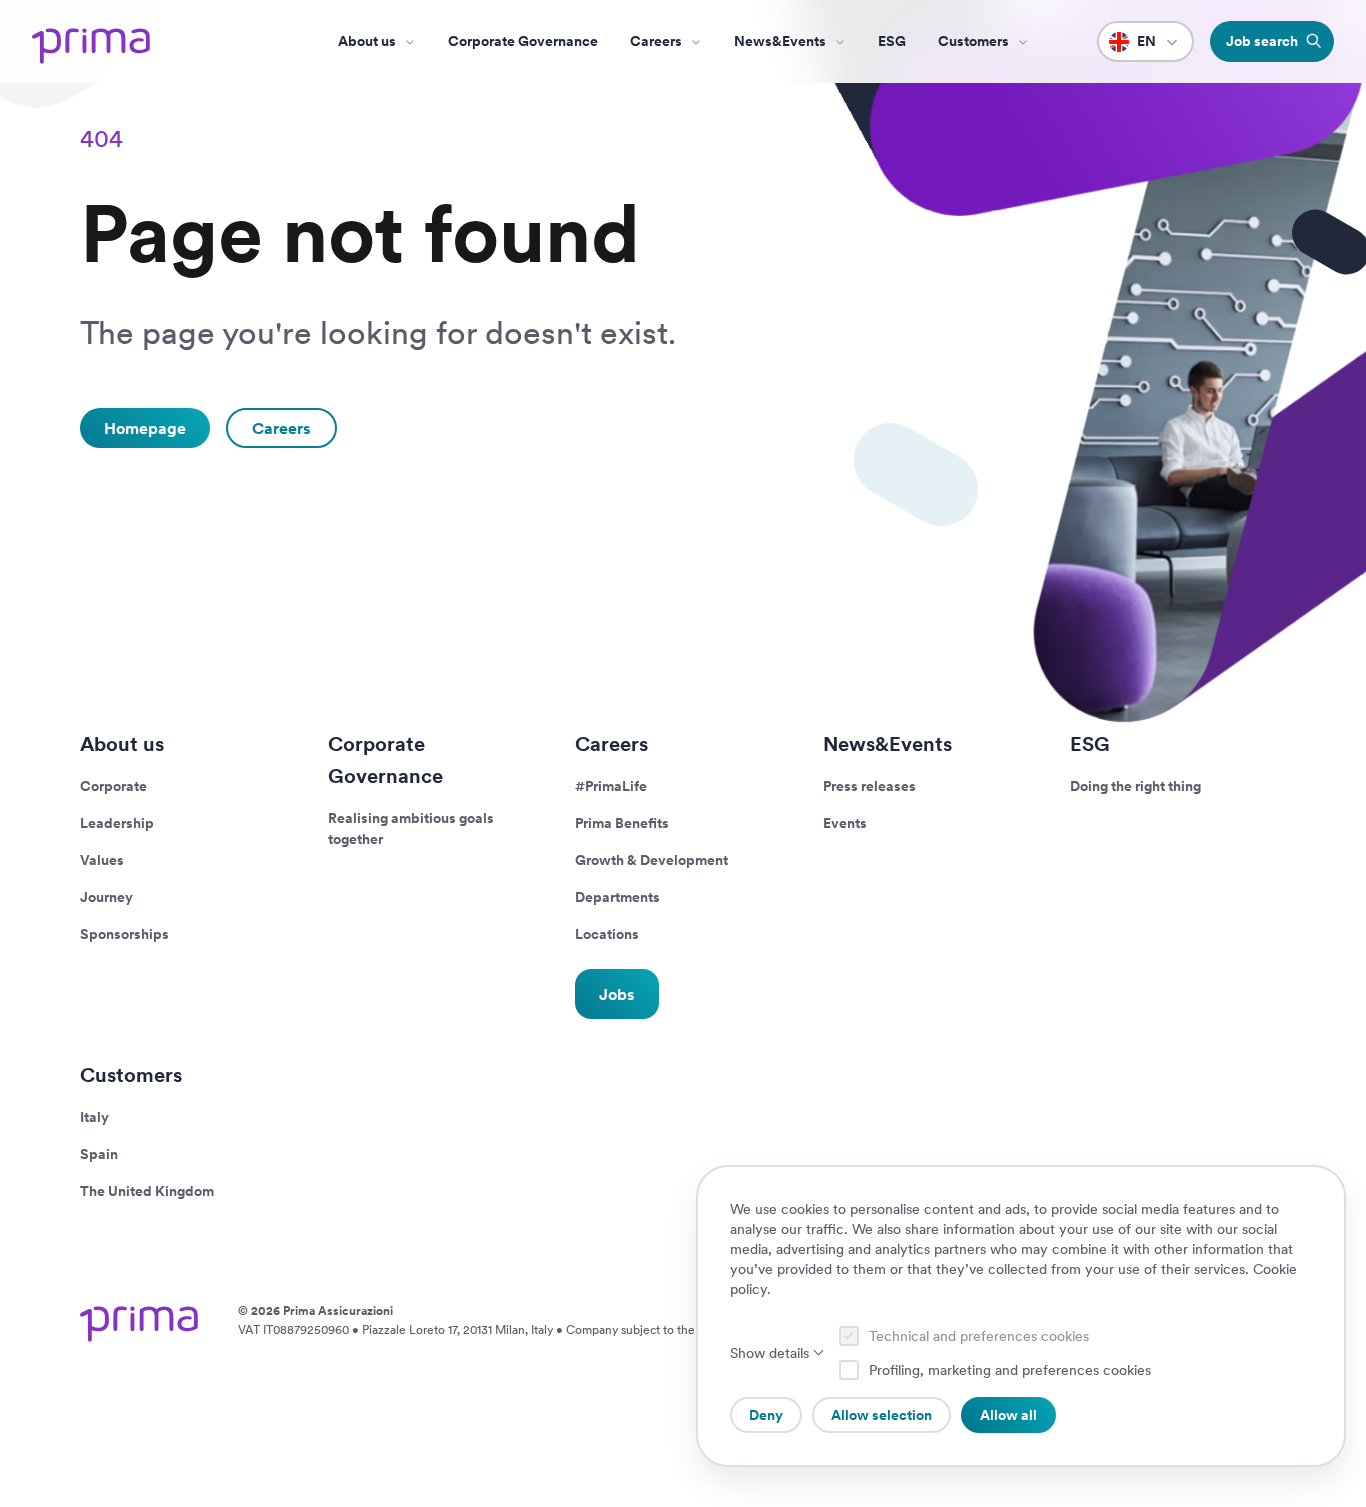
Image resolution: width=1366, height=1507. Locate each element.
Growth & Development (651, 860)
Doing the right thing (1135, 786)
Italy (94, 1117)
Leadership (117, 823)
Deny (766, 1415)
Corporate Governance (523, 41)
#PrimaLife (611, 786)
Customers (131, 1075)
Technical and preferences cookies (979, 1336)
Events (845, 823)
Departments (617, 897)
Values (102, 860)
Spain (99, 1154)
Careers (656, 41)
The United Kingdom (147, 1191)
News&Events (780, 41)
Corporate (113, 786)
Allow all (1008, 1415)
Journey (106, 897)
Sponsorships (124, 934)
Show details (769, 1353)
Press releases (869, 786)
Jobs (617, 993)
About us (367, 41)
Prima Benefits (622, 823)
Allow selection (881, 1415)
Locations (607, 934)
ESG (892, 41)
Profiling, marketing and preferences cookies (1010, 1370)
